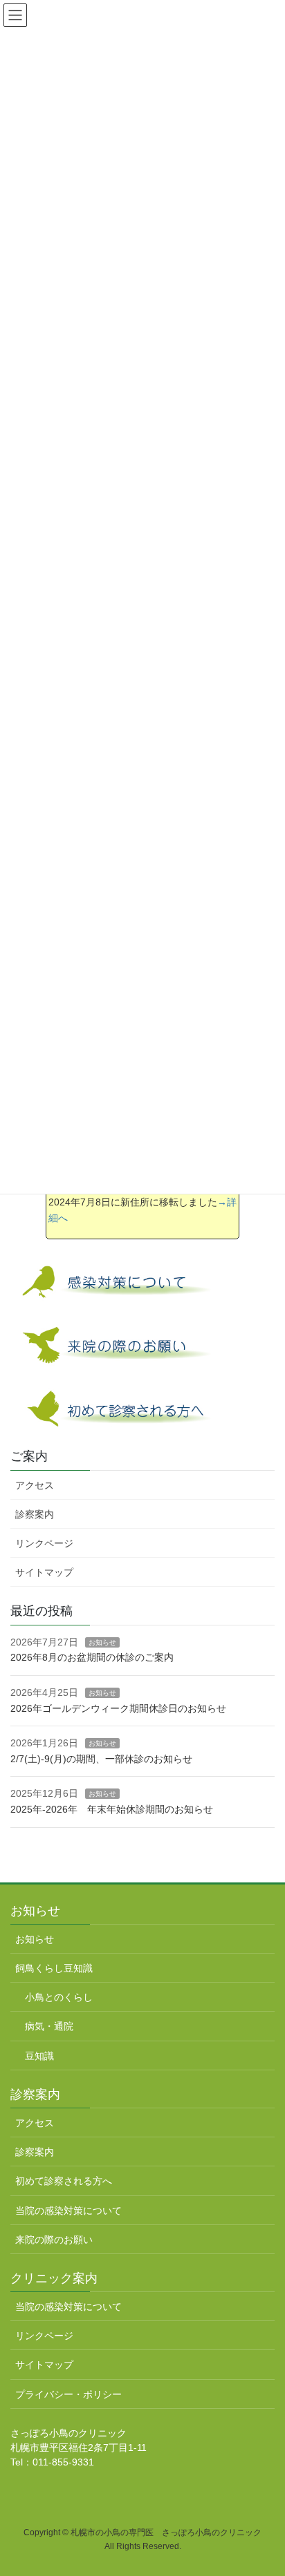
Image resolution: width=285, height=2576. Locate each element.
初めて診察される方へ (64, 2181)
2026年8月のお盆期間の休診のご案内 (92, 1657)
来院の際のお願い (54, 2240)
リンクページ (44, 1543)
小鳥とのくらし (59, 1997)
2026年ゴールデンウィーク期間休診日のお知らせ (118, 1708)
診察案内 (35, 1514)
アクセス (35, 1485)
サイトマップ (44, 1572)
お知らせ (102, 1642)
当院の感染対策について (68, 2211)
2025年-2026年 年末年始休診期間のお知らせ (112, 1809)
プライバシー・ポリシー (68, 2394)
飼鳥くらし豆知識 (54, 1968)
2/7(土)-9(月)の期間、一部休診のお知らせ (101, 1759)
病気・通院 (49, 2026)
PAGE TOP (265, 2486)
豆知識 (39, 2056)
